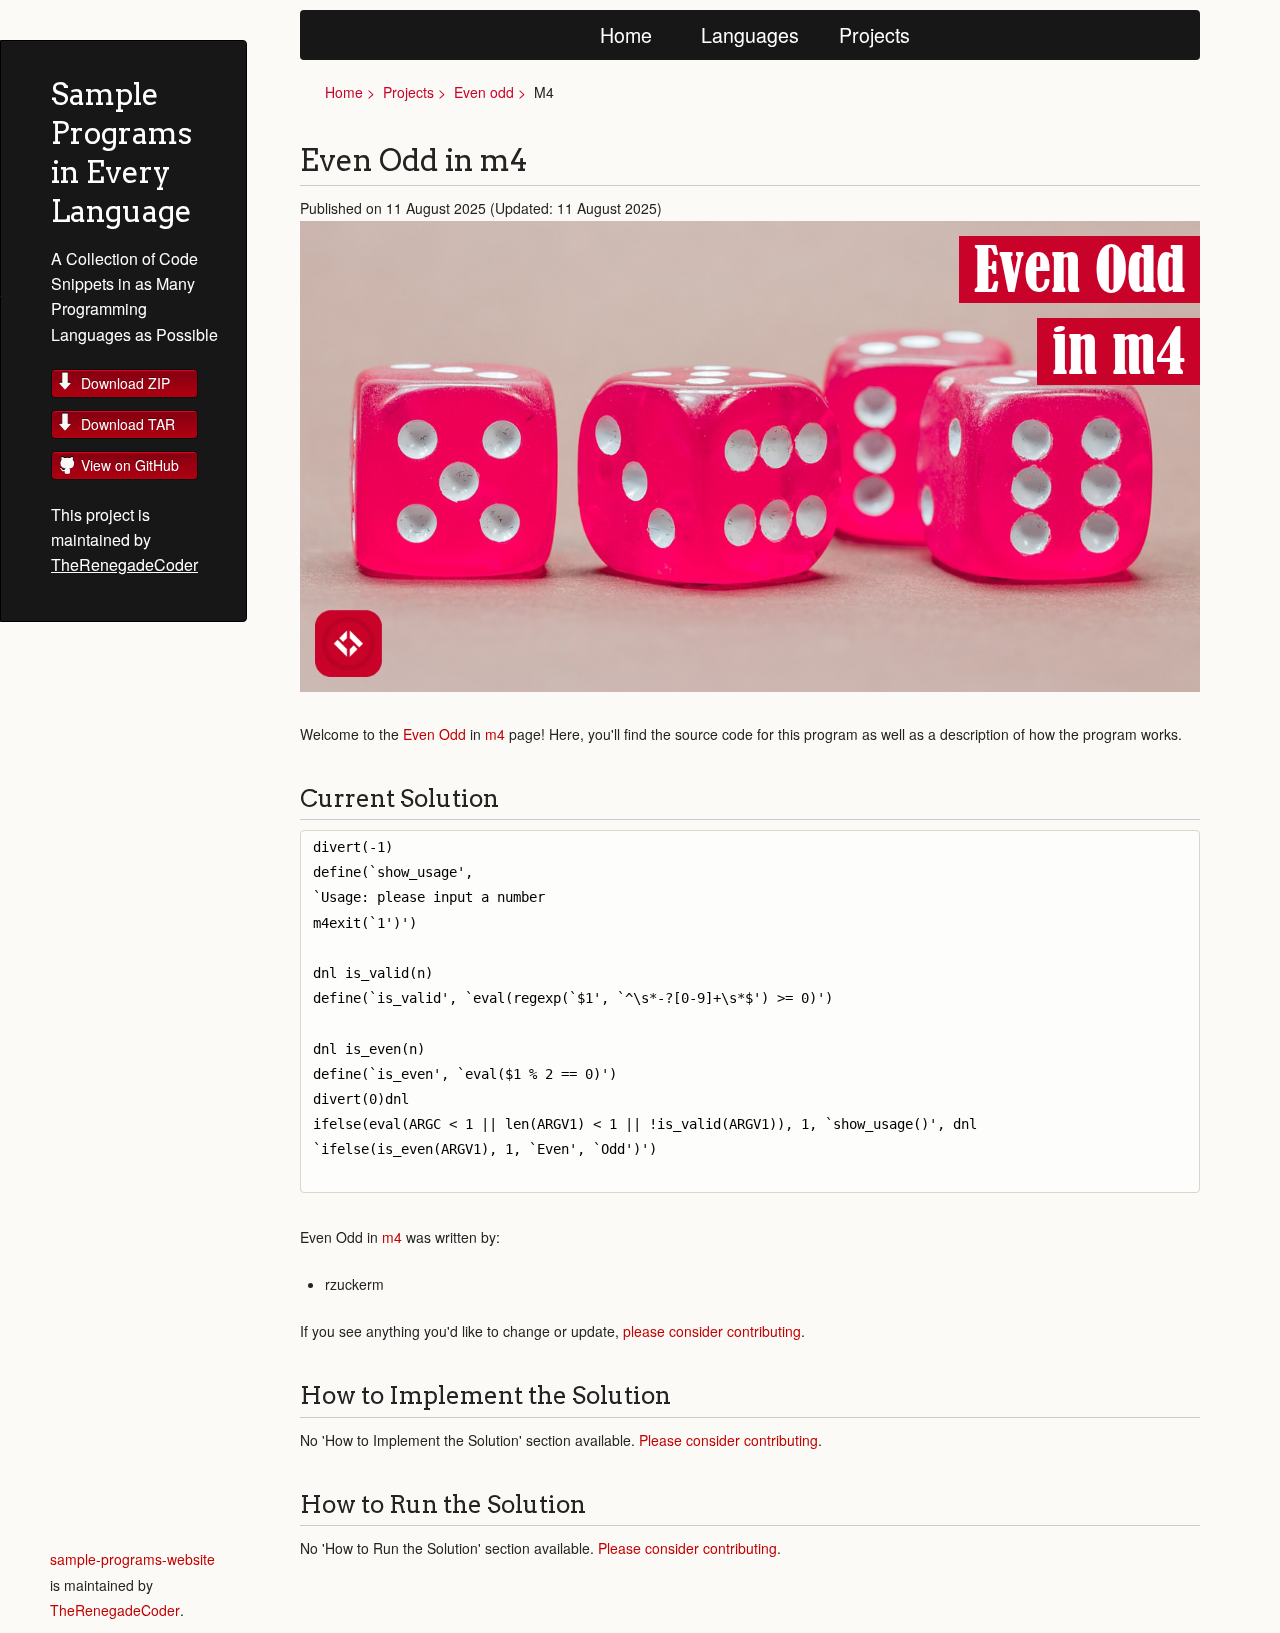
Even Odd (434, 734)
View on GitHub (130, 465)
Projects (874, 34)
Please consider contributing (728, 1440)
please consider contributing (712, 1331)
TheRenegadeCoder (124, 564)
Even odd (484, 92)
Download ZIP (125, 383)
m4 (495, 734)
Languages (750, 34)
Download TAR (128, 424)
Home (626, 34)
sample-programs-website (132, 1559)
